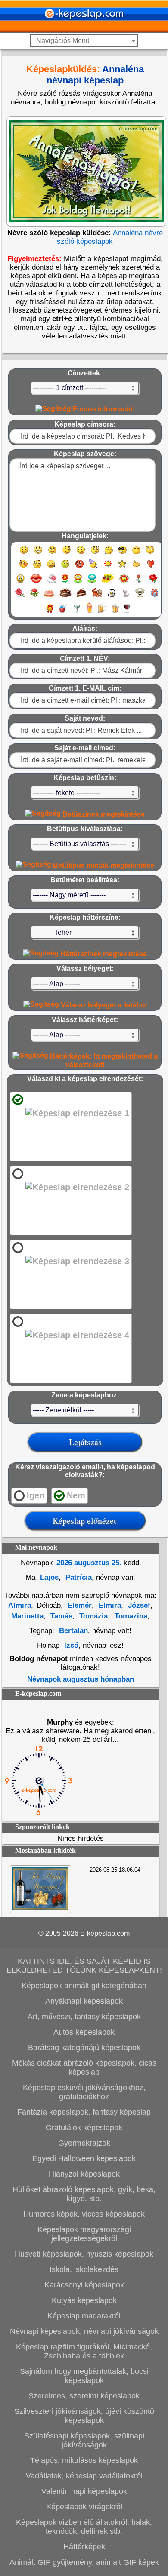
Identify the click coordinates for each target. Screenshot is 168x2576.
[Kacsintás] (67, 554)
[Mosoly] (24, 554)
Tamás (60, 1616)
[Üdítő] (63, 613)
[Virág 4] (108, 582)
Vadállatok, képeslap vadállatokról (84, 2476)
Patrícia (78, 1577)
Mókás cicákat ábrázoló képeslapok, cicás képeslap (84, 2068)
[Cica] (125, 597)
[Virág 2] (78, 582)
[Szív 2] (20, 582)
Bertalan (73, 1631)
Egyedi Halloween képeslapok (84, 2158)
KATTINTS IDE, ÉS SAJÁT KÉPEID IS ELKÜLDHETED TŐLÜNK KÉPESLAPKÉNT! (84, 1966)
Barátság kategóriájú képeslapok (84, 2048)
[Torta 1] (49, 597)
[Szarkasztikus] (150, 554)
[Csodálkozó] (95, 554)
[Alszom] (136, 554)
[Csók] (36, 582)
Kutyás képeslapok (84, 2300)
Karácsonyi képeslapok (84, 2285)
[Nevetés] (38, 554)
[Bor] (127, 613)
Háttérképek (84, 2547)
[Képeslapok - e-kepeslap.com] (84, 29)
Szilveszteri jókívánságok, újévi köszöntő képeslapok (84, 2416)
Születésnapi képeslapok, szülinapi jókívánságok (84, 2440)
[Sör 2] (115, 613)
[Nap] (108, 568)
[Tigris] (97, 597)
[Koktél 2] (90, 613)
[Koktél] (77, 613)
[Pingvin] (112, 597)
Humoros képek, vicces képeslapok (84, 2214)
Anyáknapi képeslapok (84, 2001)
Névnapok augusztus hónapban (81, 1679)
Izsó (71, 1645)
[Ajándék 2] (49, 613)
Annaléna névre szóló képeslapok (110, 237)
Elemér (79, 1605)
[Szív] (151, 568)
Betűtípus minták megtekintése (103, 865)
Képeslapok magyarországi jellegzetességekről (84, 2234)
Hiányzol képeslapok (84, 2174)
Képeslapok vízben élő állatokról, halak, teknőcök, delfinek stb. (84, 2527)
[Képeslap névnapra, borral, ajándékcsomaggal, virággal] (40, 1908)
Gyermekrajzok (84, 2143)
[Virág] (65, 582)
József (138, 1605)
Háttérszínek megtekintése (103, 954)
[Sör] (102, 613)
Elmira (109, 1605)
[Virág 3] (92, 582)
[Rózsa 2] (20, 597)
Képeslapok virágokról (84, 2507)
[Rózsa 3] (34, 597)
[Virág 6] (139, 582)
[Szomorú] (52, 554)
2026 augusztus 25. (89, 1563)
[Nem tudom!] (37, 568)
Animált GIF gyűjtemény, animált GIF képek (84, 2562)
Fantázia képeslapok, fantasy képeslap (84, 2112)
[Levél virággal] (52, 582)
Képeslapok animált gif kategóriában (84, 1986)
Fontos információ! (103, 409)
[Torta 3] (82, 597)
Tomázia (92, 1616)
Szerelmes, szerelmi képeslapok (84, 2396)
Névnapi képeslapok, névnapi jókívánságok (84, 2331)
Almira (20, 1605)
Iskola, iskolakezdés (84, 2269)
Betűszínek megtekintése (103, 814)
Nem (76, 1495)
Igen (36, 1495)
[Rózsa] (153, 582)
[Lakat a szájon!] (51, 568)
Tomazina (130, 1616)
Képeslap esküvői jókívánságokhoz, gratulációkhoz (84, 2092)
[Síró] (109, 554)
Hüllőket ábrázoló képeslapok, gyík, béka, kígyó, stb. (84, 2194)
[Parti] (94, 568)
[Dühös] (79, 568)
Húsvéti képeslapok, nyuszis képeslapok (84, 2254)
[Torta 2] (65, 597)
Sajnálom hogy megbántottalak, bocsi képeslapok (84, 2376)
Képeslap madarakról (84, 2316)
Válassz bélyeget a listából (103, 1005)
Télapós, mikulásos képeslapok (84, 2460)
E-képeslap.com (105, 1933)
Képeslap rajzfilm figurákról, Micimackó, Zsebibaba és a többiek (84, 2351)
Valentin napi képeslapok (84, 2491)
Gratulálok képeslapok (84, 2128)
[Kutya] (140, 597)
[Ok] (136, 568)
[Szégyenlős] (23, 568)
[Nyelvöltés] (81, 554)
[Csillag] (122, 568)
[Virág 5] (124, 582)
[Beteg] (65, 568)
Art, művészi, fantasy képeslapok (84, 2017)
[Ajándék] (154, 597)
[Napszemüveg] (123, 554)
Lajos (48, 1577)
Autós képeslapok (84, 2032)
